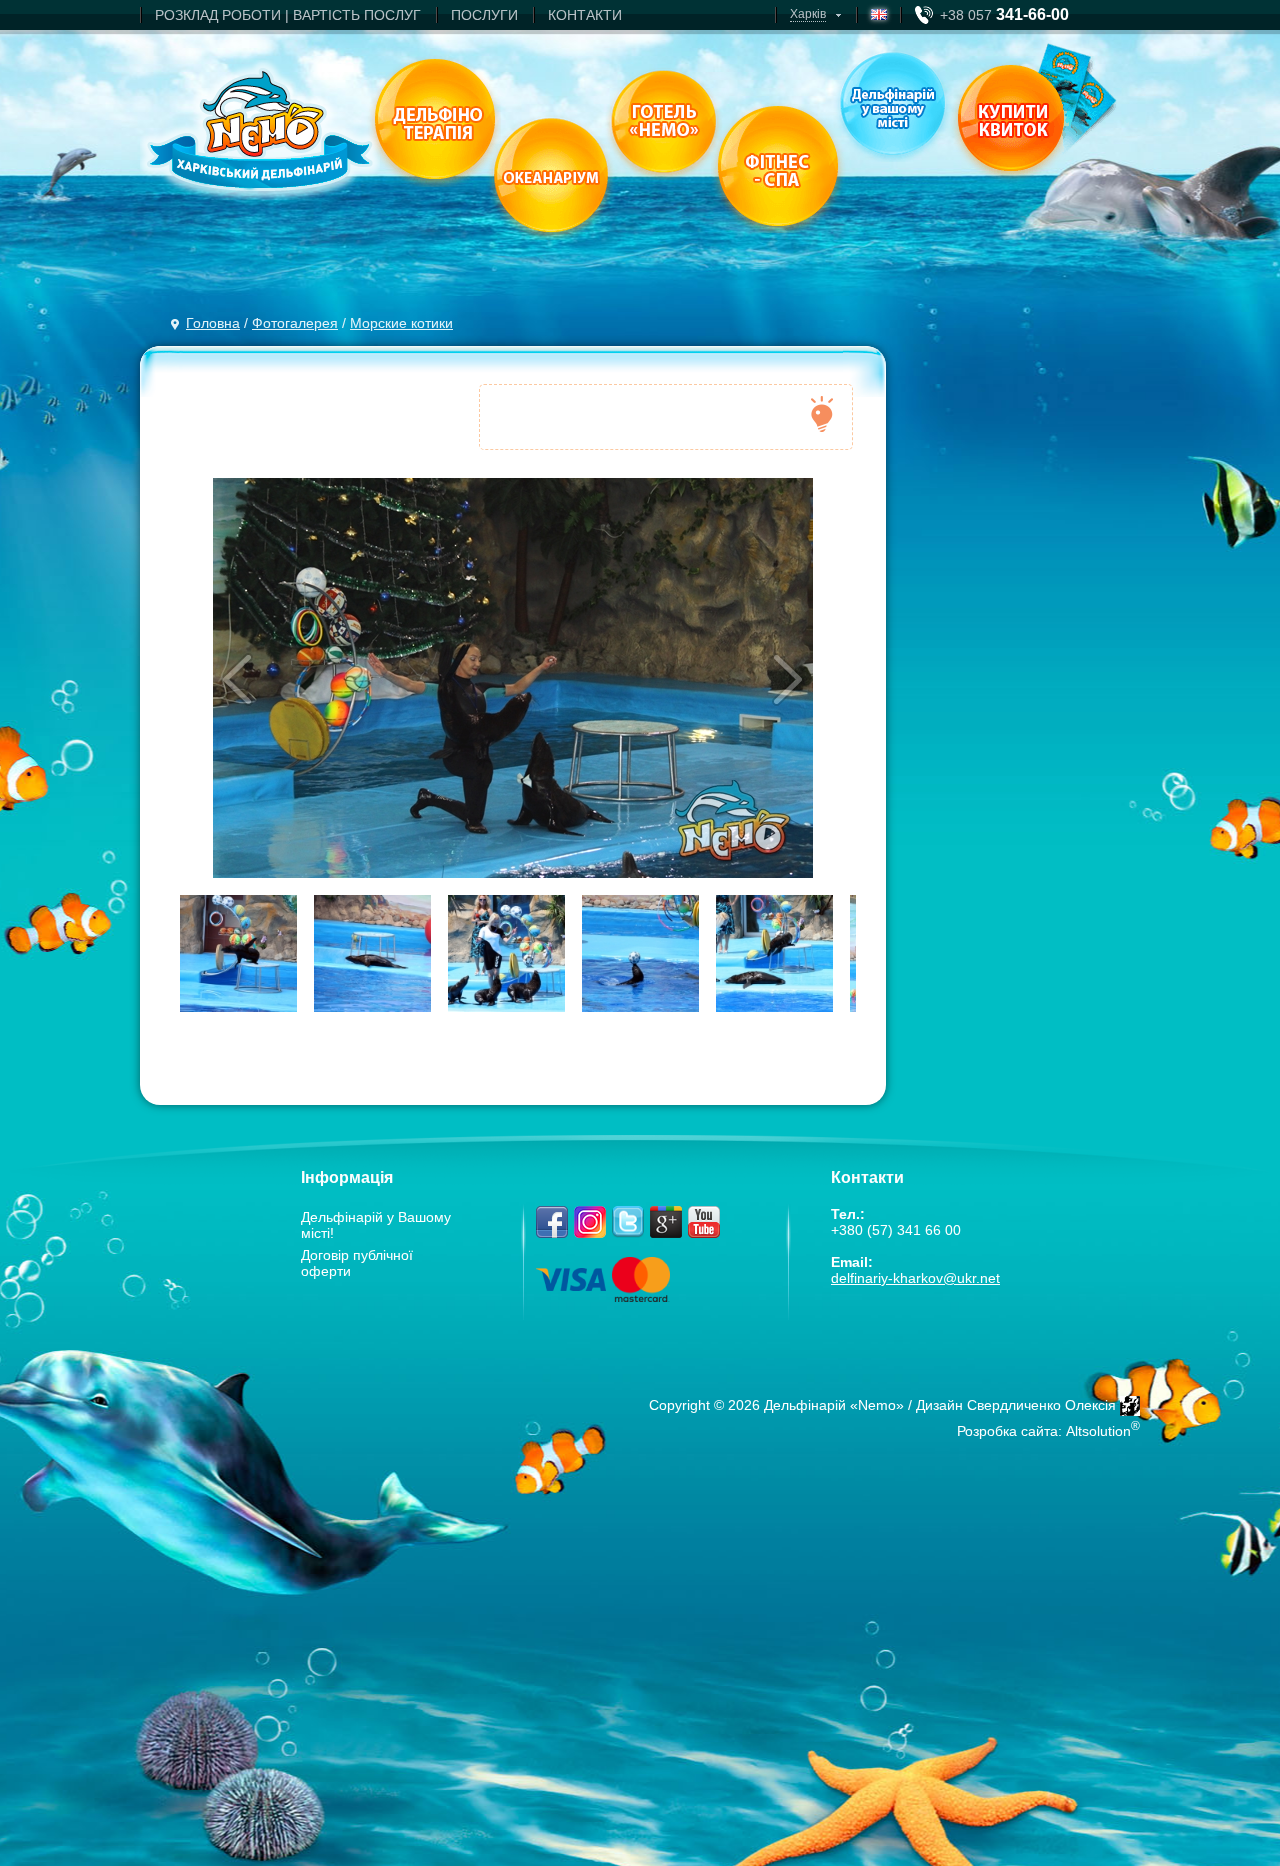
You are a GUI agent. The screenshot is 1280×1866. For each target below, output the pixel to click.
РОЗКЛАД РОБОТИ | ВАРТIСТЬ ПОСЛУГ (288, 15)
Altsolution (1098, 1431)
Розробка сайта (1007, 1431)
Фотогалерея (295, 323)
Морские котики (401, 323)
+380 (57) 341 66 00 (896, 1230)
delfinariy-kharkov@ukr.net (915, 1278)
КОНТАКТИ (585, 15)
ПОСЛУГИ (484, 15)
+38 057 (1004, 15)
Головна (213, 323)
